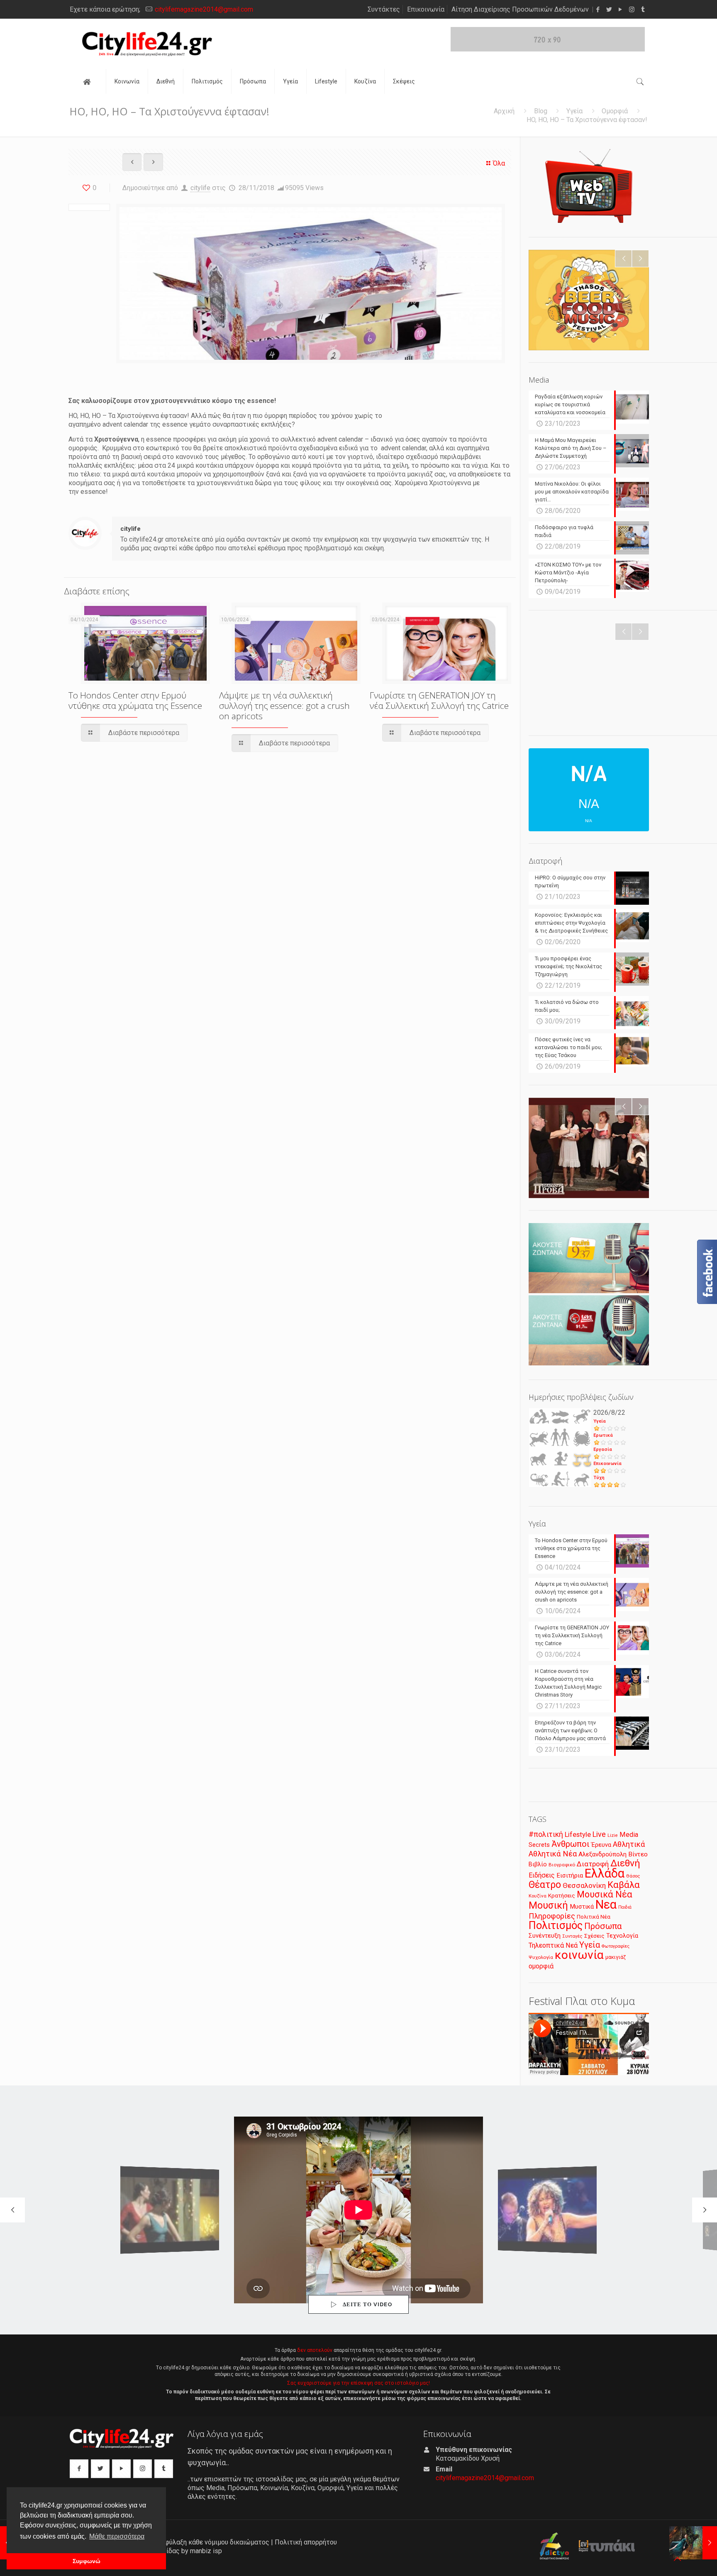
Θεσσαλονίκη (584, 1885)
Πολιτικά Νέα (594, 1917)
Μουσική (548, 1905)
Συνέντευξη (545, 1936)
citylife (200, 188)
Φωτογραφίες (616, 1946)
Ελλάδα (605, 1873)
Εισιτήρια (570, 1875)
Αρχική (504, 111)
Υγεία (574, 111)
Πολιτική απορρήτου (306, 2542)
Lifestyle (578, 1835)
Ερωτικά (603, 1435)
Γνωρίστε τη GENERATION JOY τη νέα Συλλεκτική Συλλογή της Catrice (439, 700)
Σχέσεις (594, 1936)
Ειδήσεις (542, 1875)
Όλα (499, 163)
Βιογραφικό (562, 1865)
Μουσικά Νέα (605, 1894)
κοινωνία (579, 1955)
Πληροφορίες (552, 1916)
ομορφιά (541, 1966)
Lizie (613, 1835)
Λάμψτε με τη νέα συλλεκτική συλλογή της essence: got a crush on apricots (284, 706)
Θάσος (633, 1876)
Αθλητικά (629, 1844)
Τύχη (599, 1478)
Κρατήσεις (562, 1896)
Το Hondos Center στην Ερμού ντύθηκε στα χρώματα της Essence (135, 700)
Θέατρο (545, 1885)
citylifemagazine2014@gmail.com (204, 9)
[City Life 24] (147, 44)
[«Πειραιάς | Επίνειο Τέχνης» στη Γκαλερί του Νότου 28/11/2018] (693, 2543)
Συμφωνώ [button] (87, 2561)
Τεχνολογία (622, 1936)
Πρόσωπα (603, 1926)
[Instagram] (632, 10)
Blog (541, 111)
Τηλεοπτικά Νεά (553, 1945)
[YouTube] (621, 10)
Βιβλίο (538, 1864)
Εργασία (603, 1449)
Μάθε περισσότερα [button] (117, 2536)
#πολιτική (546, 1834)
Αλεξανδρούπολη (602, 1854)
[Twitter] (609, 10)
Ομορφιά (615, 111)
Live (599, 1834)
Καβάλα (624, 1885)
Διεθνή (625, 1863)
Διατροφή (593, 1864)
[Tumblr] (643, 10)
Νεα (606, 1905)
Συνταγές (572, 1936)
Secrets (539, 1845)
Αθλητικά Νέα (553, 1854)
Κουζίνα (538, 1896)
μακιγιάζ (616, 1957)
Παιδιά (625, 1907)
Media (629, 1835)
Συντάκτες (384, 9)
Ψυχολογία (541, 1957)
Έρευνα (601, 1845)
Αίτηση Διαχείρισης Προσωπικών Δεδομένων (520, 9)
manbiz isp (206, 2551)
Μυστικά (582, 1907)
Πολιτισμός (556, 1925)
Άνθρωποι (571, 1844)
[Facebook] (598, 10)
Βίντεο (638, 1854)
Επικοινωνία (426, 9)
